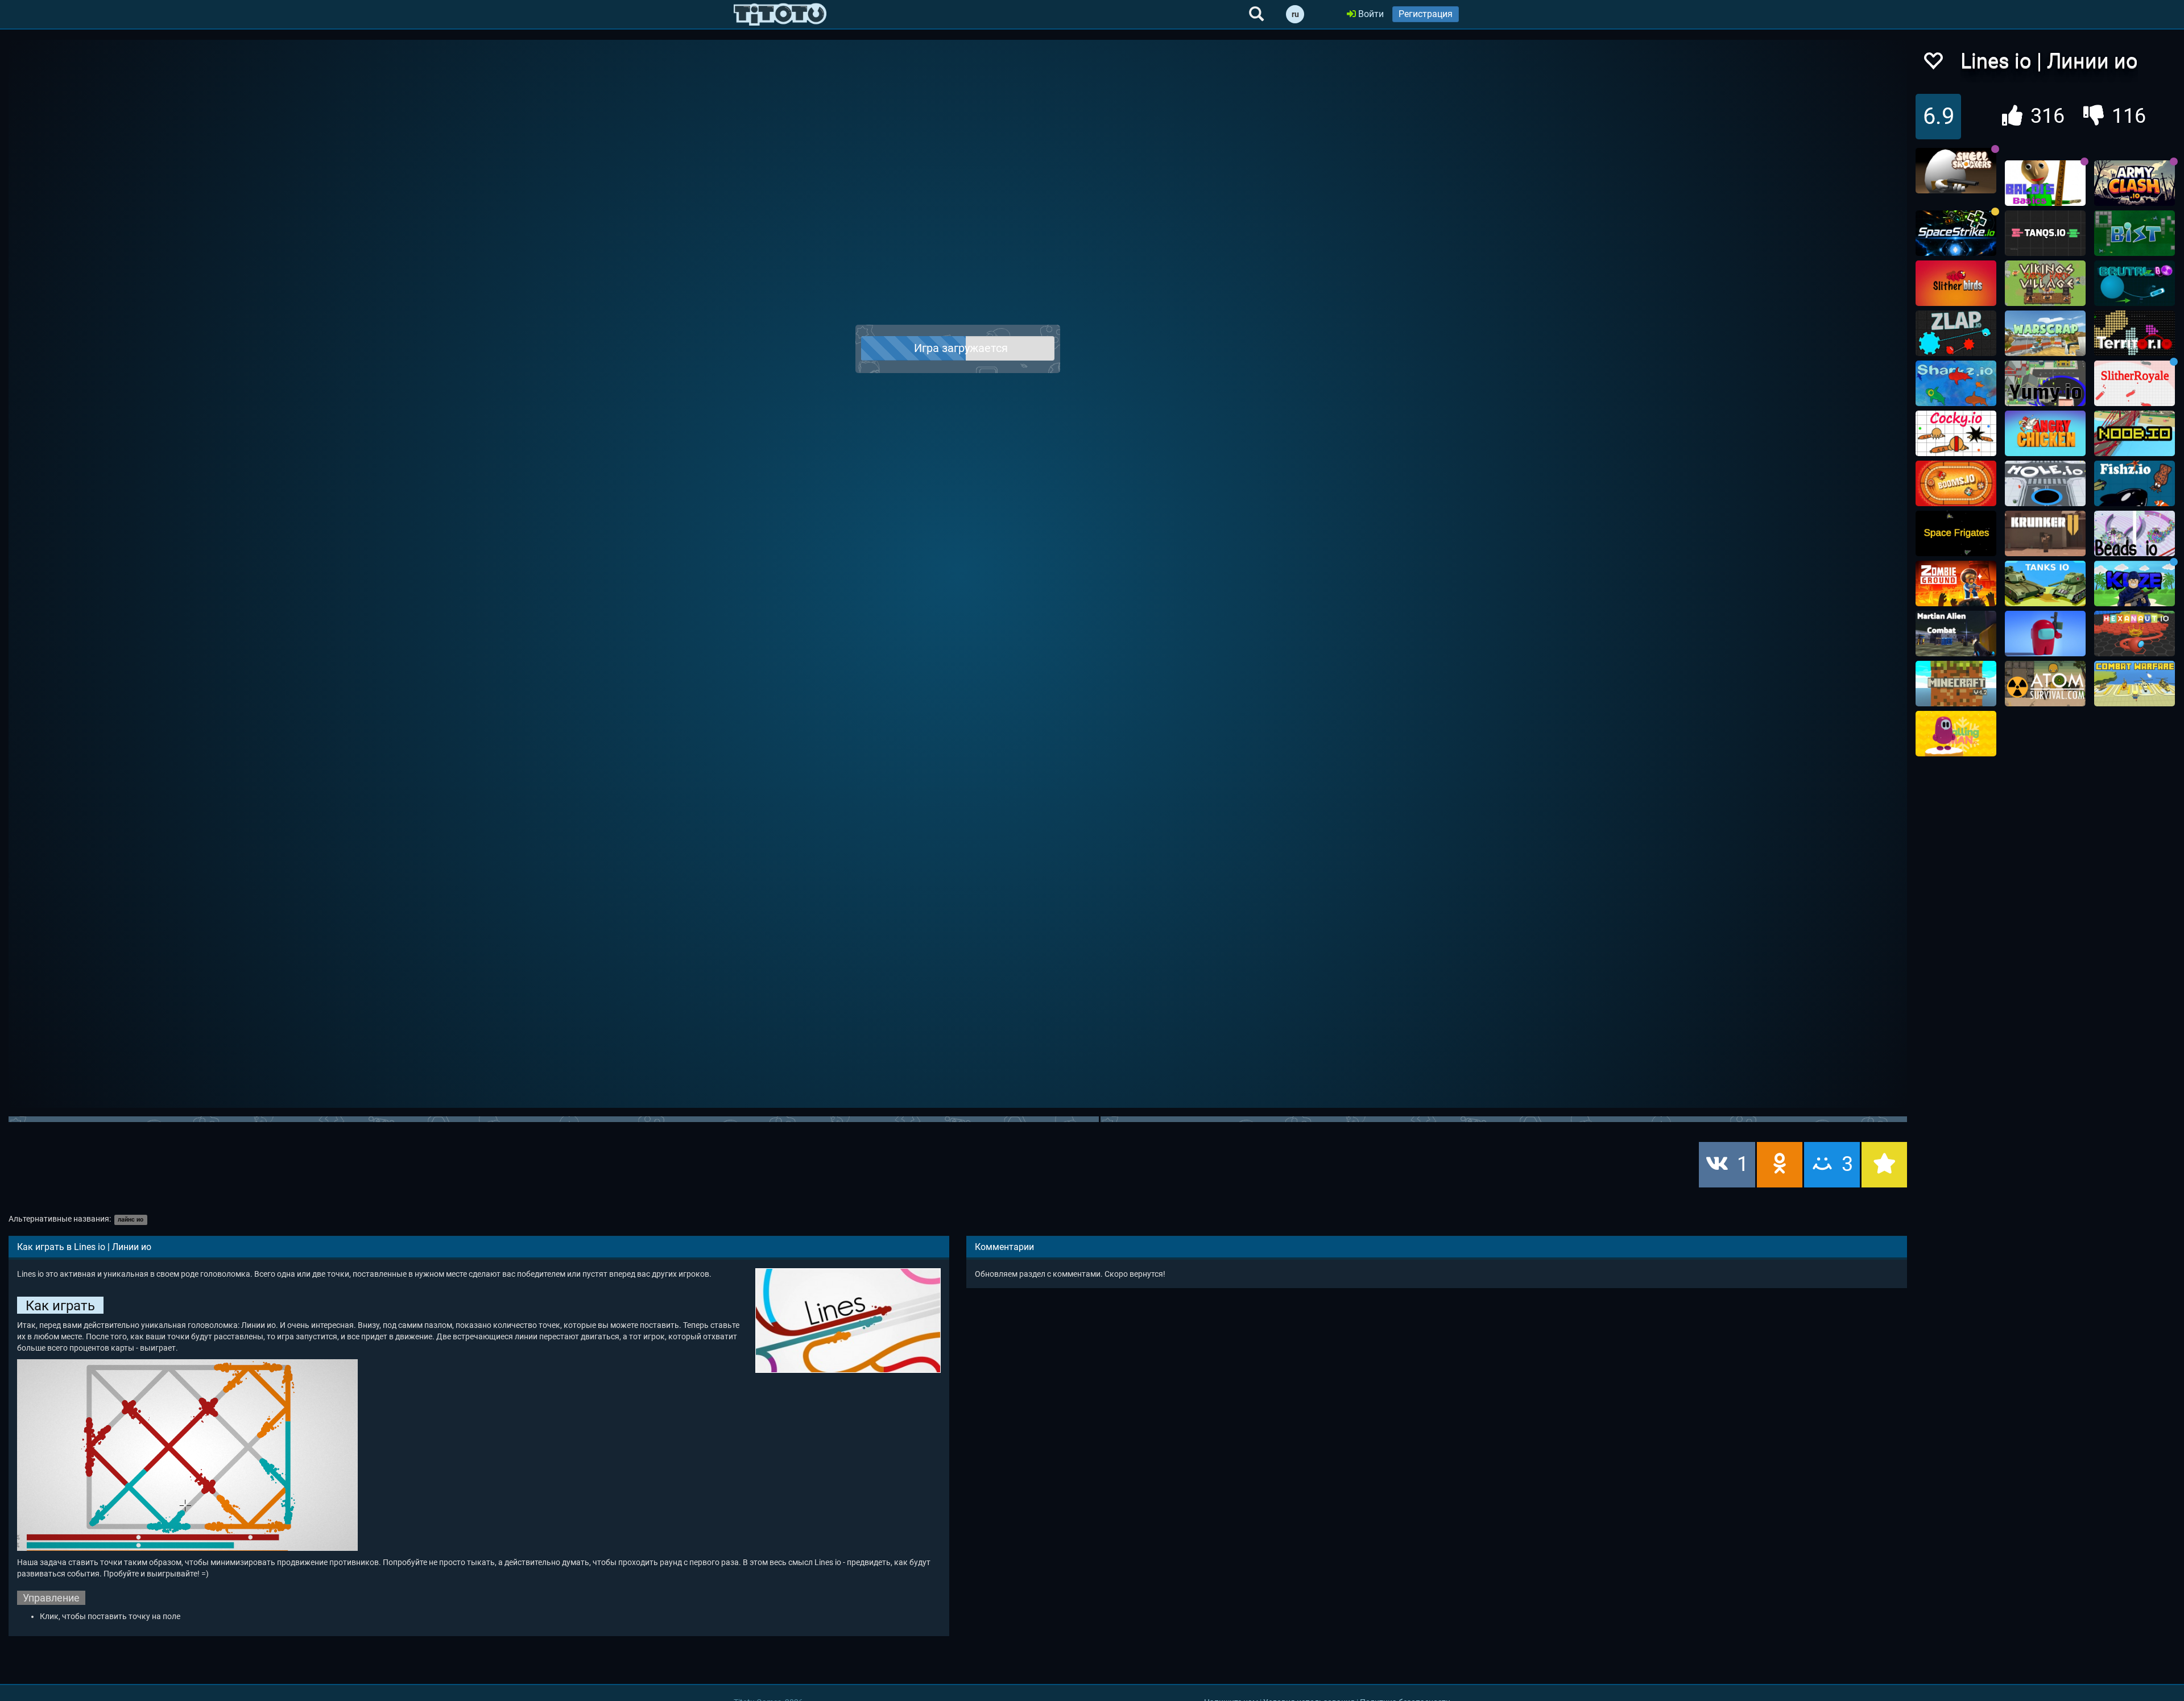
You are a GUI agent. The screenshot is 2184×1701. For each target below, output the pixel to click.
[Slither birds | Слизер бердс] (1956, 283)
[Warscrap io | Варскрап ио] (2045, 333)
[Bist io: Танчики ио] (2135, 233)
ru (1295, 14)
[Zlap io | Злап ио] (1956, 333)
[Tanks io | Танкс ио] (2045, 583)
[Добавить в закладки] (1884, 1165)
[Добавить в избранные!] (1933, 64)
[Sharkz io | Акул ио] (1956, 383)
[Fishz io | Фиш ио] (2135, 483)
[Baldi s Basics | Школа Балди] (2045, 183)
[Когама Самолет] (2135, 684)
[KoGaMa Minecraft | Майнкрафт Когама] (1956, 684)
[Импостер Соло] (2045, 634)
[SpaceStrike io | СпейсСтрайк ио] (1956, 233)
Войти (1370, 14)
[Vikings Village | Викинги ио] (2045, 283)
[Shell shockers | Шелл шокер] (1956, 171)
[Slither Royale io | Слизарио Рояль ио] (2135, 383)
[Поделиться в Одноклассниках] (1780, 1165)
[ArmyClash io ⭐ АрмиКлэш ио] (2135, 183)
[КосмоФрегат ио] (1956, 533)
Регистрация (1426, 14)
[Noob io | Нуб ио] (2135, 433)
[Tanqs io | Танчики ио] (2045, 233)
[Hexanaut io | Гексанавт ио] (2135, 634)
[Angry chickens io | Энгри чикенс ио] (2045, 433)
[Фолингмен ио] (1956, 734)
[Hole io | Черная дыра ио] (2045, 483)
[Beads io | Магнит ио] (2135, 533)
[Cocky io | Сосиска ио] (1956, 433)
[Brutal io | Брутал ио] (2135, 283)
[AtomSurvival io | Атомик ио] (2045, 684)
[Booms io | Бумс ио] (1956, 483)
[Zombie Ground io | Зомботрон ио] (1956, 583)
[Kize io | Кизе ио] (2135, 583)
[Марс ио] (1956, 634)
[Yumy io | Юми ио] (2045, 383)
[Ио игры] (780, 14)
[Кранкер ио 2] (2045, 533)
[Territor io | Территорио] (2135, 333)
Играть (965, 349)
